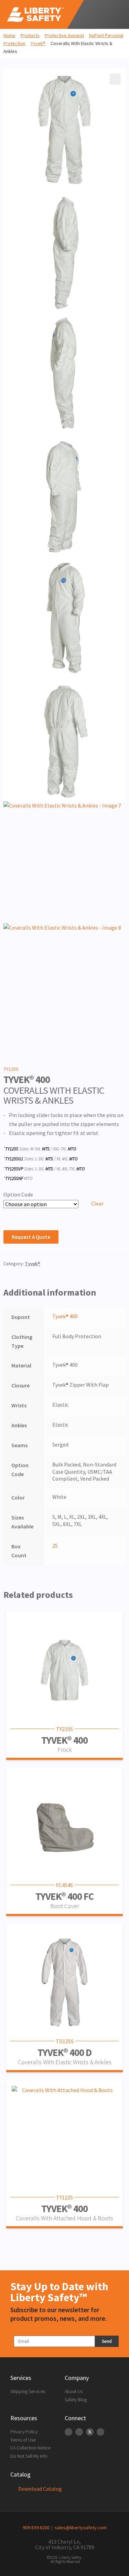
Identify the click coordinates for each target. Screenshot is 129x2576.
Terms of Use (23, 2440)
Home (9, 35)
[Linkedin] (68, 2432)
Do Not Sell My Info (29, 2456)
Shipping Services (28, 2391)
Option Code (18, 1194)
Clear (97, 1203)
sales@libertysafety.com (80, 2528)
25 (55, 1546)
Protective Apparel (64, 35)
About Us (74, 2391)
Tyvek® (38, 43)
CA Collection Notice (30, 2448)
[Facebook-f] (79, 2432)
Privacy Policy (24, 2432)
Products (30, 35)
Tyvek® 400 (65, 1316)
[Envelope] (100, 2432)
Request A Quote (31, 1237)
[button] (114, 14)
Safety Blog (76, 2400)
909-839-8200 (36, 2528)
